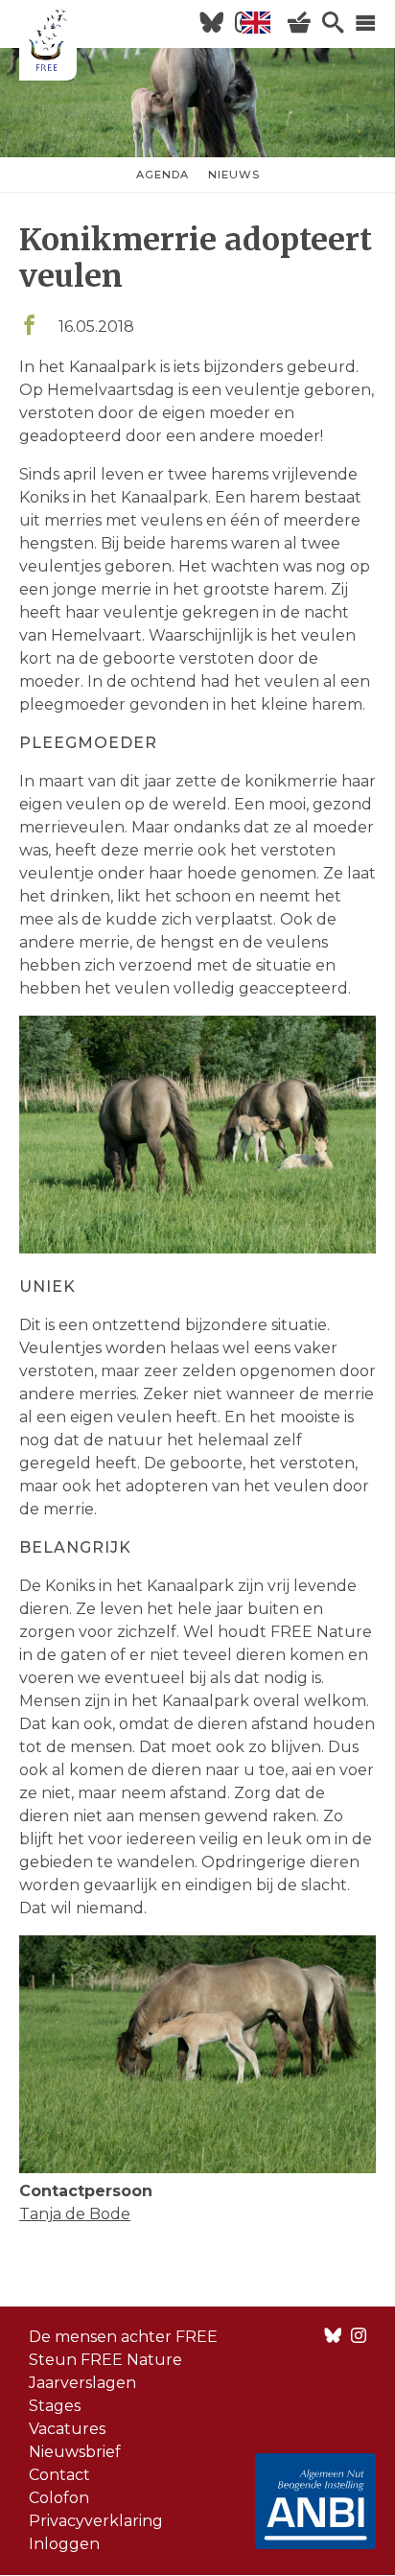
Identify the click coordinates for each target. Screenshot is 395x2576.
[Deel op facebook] (29, 327)
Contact (59, 2475)
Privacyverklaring (96, 2521)
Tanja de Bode (75, 2214)
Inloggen (64, 2544)
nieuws (234, 175)
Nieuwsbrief (75, 2452)
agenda (163, 175)
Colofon (59, 2498)
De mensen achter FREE (123, 2337)
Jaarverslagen (82, 2383)
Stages (55, 2406)
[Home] (48, 44)
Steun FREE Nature (105, 2360)
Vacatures (67, 2429)
